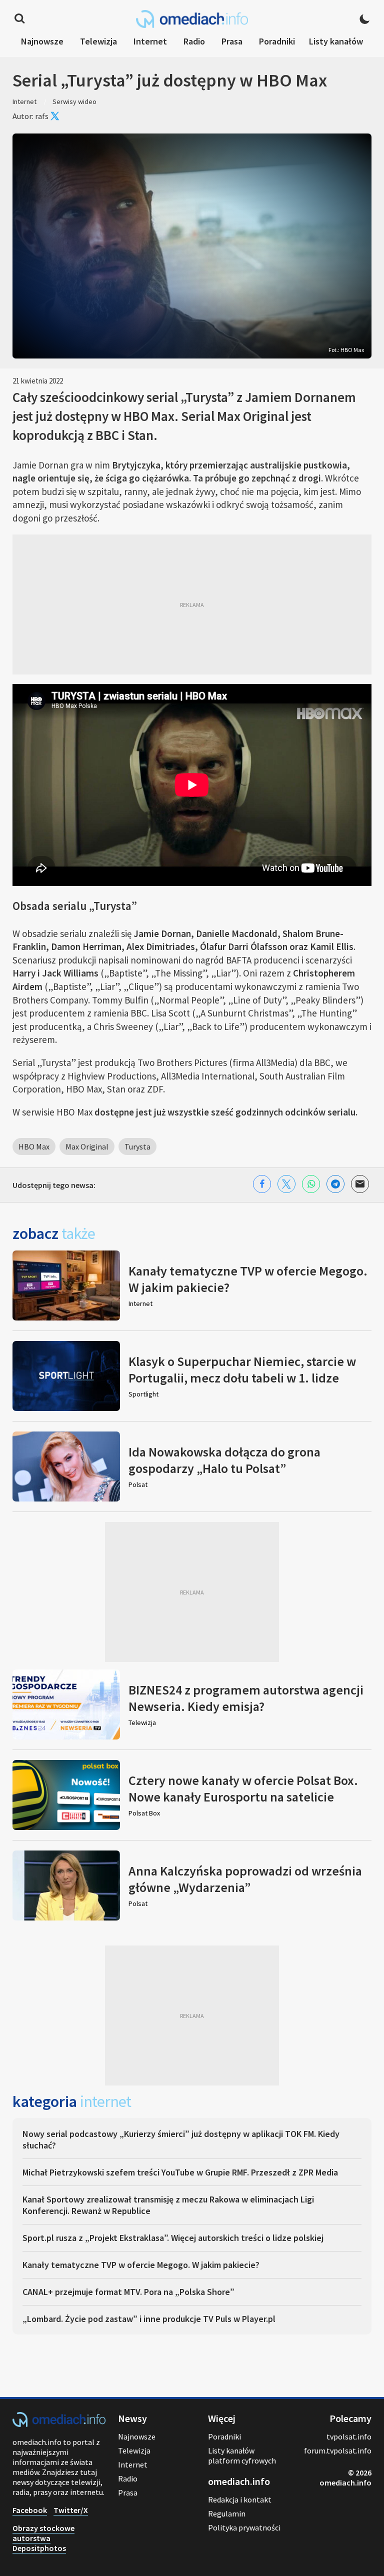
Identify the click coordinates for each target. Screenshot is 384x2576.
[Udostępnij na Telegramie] (335, 1184)
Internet (150, 41)
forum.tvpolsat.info (338, 2450)
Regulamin (227, 2513)
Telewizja (98, 41)
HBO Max (34, 1146)
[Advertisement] (192, 604)
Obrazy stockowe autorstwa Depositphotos (43, 2538)
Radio (194, 41)
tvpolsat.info (349, 2436)
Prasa (232, 41)
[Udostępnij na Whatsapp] (311, 1184)
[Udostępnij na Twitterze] (286, 1184)
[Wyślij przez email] (360, 1184)
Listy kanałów (336, 41)
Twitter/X (71, 2510)
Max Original (87, 1146)
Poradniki (277, 41)
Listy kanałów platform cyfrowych (242, 2455)
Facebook (30, 2510)
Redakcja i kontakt (240, 2499)
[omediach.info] (59, 2424)
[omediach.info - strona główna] (192, 19)
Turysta (137, 1146)
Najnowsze (42, 41)
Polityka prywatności (244, 2527)
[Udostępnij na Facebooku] (262, 1184)
